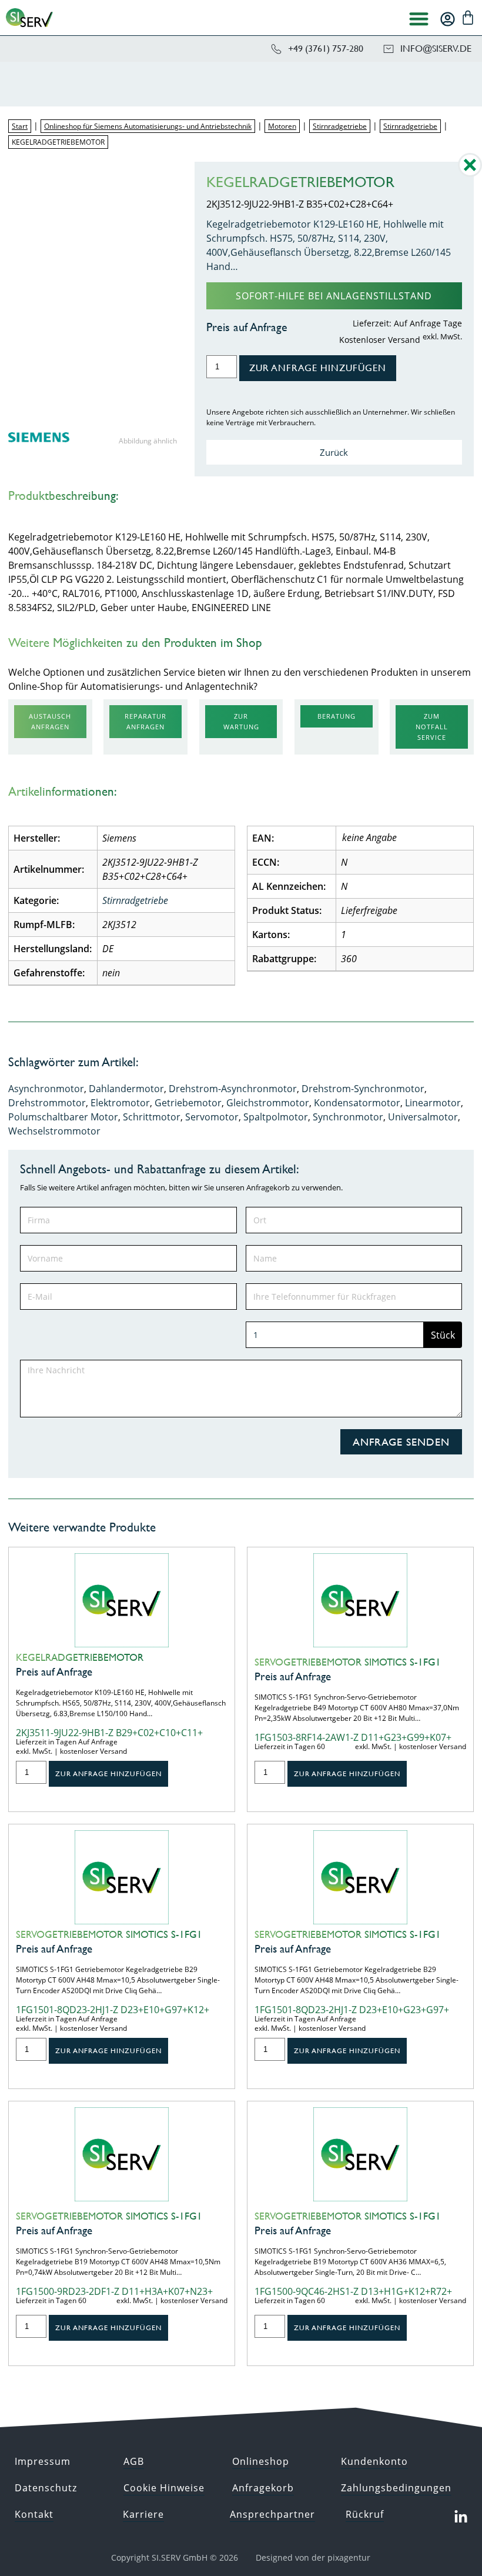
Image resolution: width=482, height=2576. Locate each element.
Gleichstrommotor (268, 1103)
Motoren (282, 126)
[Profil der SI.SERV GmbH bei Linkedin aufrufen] (460, 2517)
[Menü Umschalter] (419, 19)
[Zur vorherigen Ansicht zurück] (470, 173)
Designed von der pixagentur (313, 2557)
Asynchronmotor (46, 1089)
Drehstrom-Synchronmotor (363, 1089)
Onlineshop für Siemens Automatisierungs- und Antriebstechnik (148, 126)
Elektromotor (120, 1103)
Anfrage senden (401, 1442)
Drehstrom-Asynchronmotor (233, 1089)
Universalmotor (423, 1117)
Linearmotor (433, 1103)
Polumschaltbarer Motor (63, 1117)
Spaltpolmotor (276, 1117)
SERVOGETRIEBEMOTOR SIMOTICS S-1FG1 (348, 1662)
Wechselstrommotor (54, 1131)
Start (20, 126)
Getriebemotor (188, 1103)
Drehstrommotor (47, 1103)
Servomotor (212, 1117)
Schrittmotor (152, 1117)
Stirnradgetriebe (340, 126)
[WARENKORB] (468, 18)
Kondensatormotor (357, 1103)
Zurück (334, 452)
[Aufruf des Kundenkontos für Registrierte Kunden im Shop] (448, 19)
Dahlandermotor (126, 1089)
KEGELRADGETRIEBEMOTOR (80, 1657)
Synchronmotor (348, 1117)
